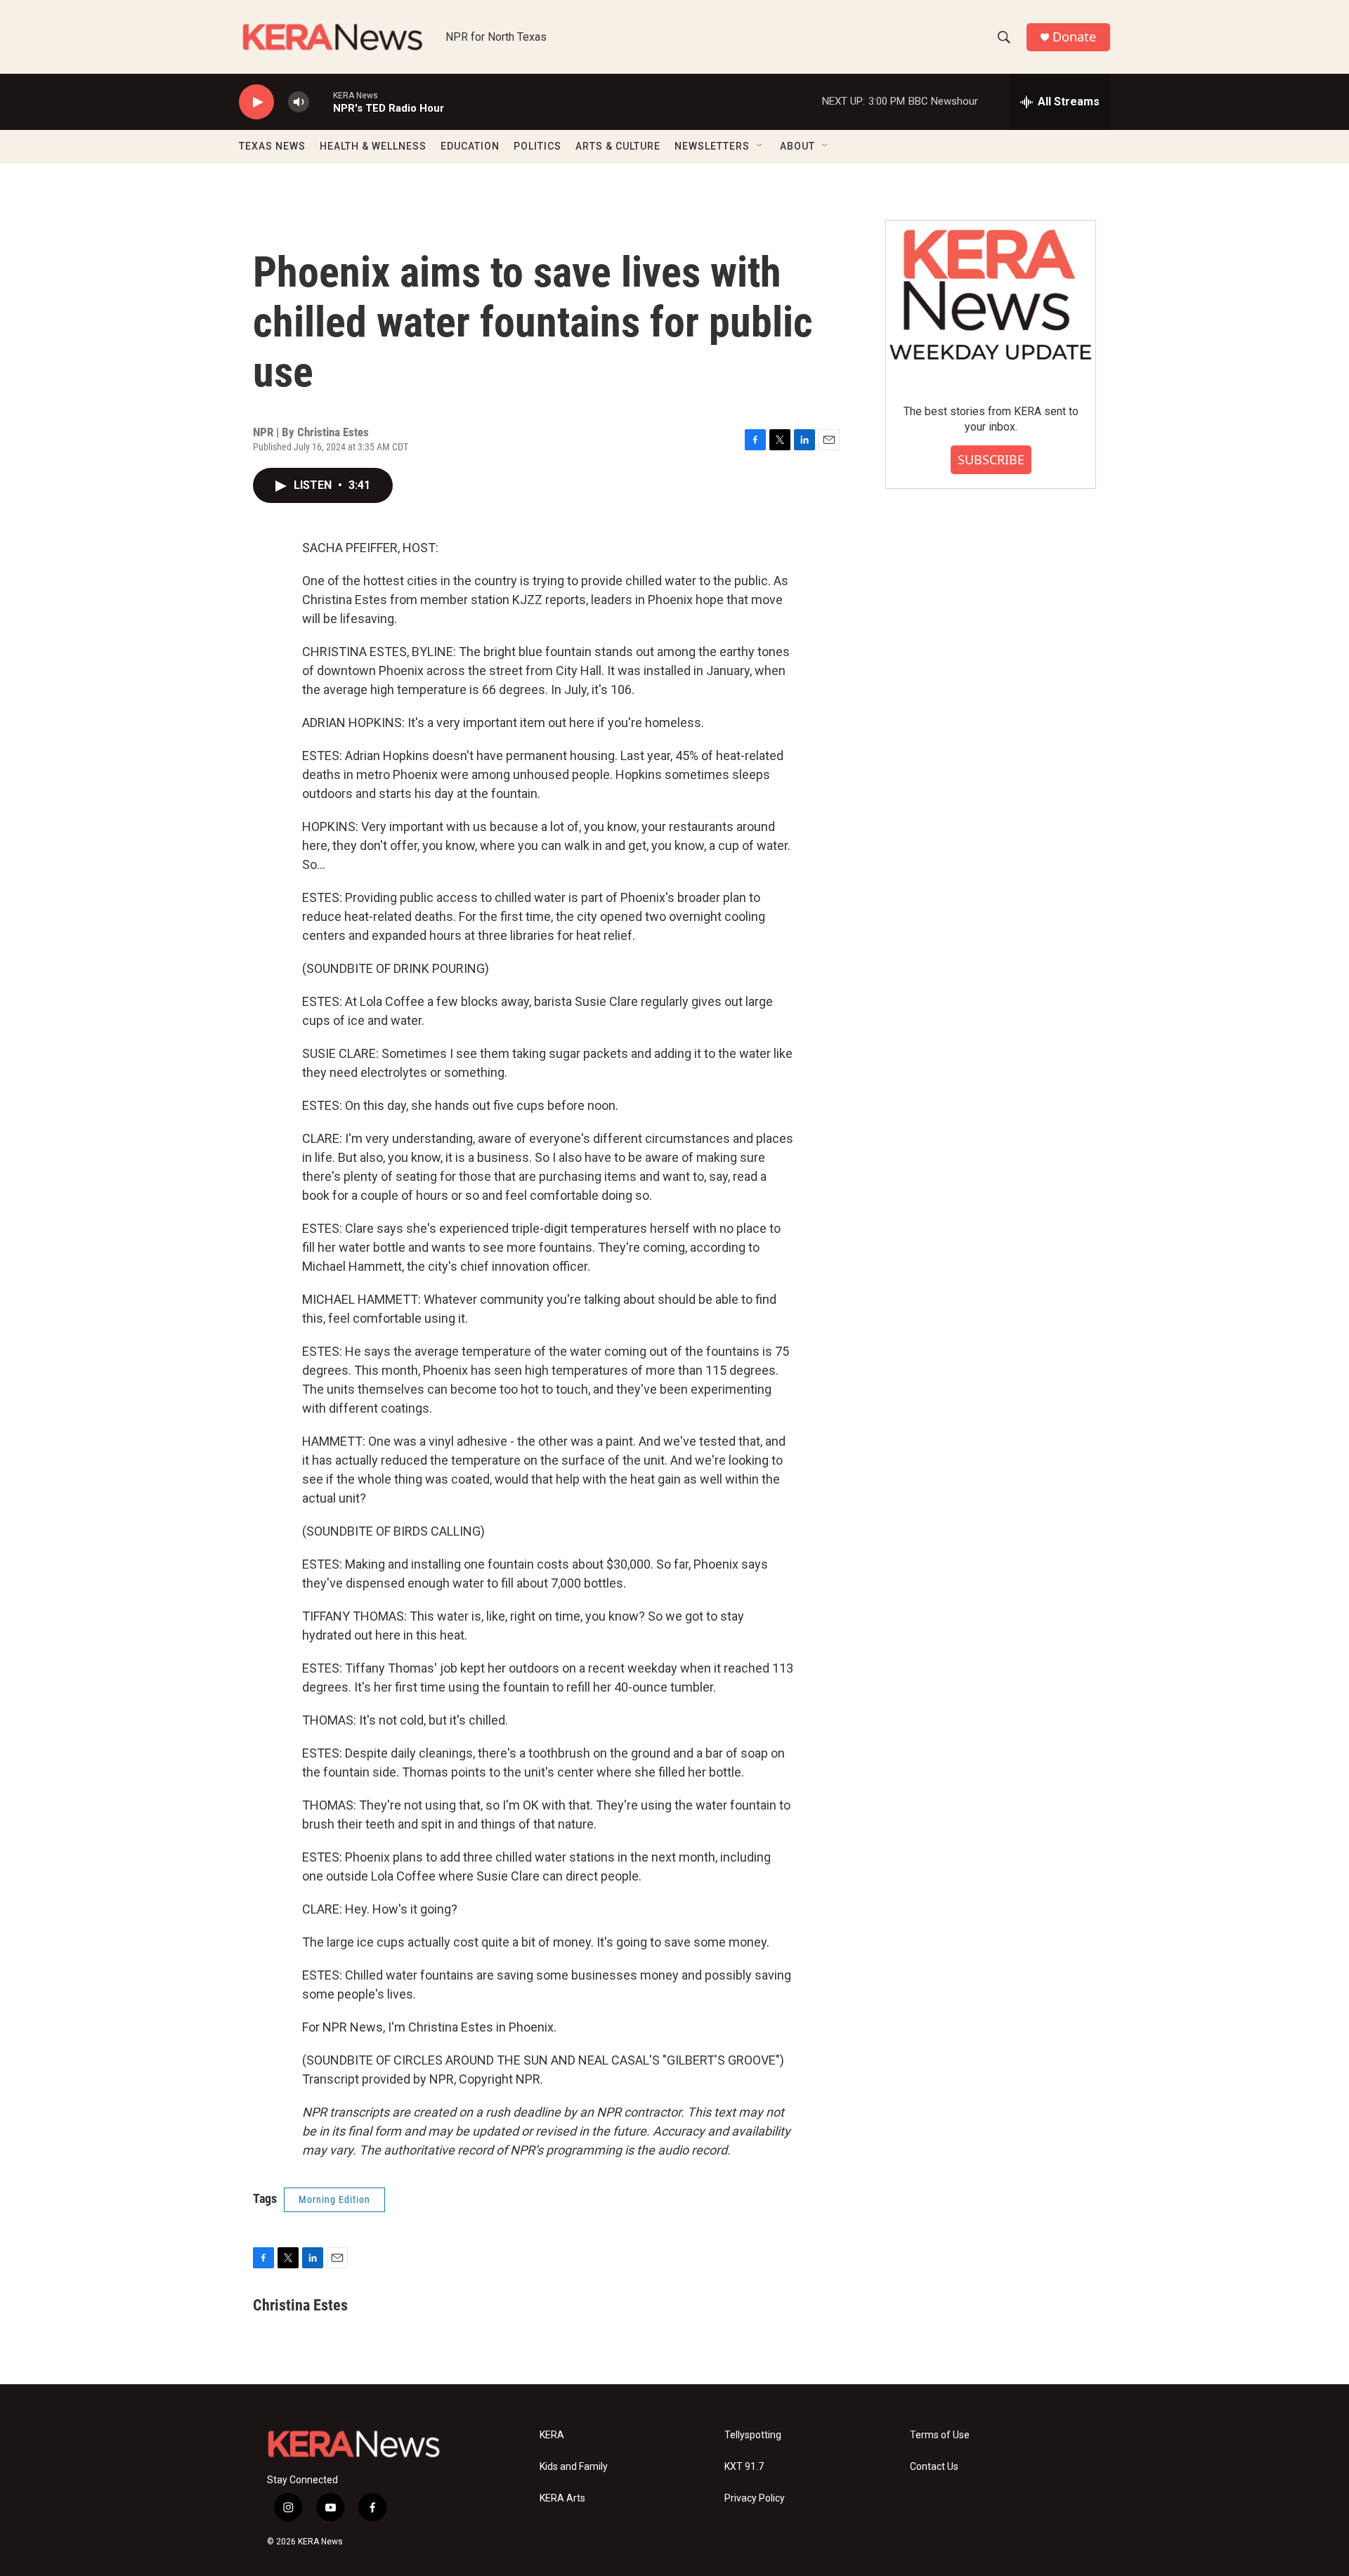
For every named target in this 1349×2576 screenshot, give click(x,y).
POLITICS (537, 146)
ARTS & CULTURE (618, 146)
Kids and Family (574, 2467)
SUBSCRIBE (991, 459)
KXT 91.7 (744, 2467)
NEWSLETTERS (712, 146)
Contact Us (934, 2467)
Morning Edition (334, 2199)
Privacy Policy (755, 2498)
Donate (1074, 37)
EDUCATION (470, 146)
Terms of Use (940, 2435)
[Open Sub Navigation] (760, 146)
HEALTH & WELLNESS (373, 146)
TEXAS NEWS (272, 146)
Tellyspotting (753, 2435)
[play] (256, 102)
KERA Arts (562, 2498)
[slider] (321, 102)
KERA (552, 2435)
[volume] (299, 102)
